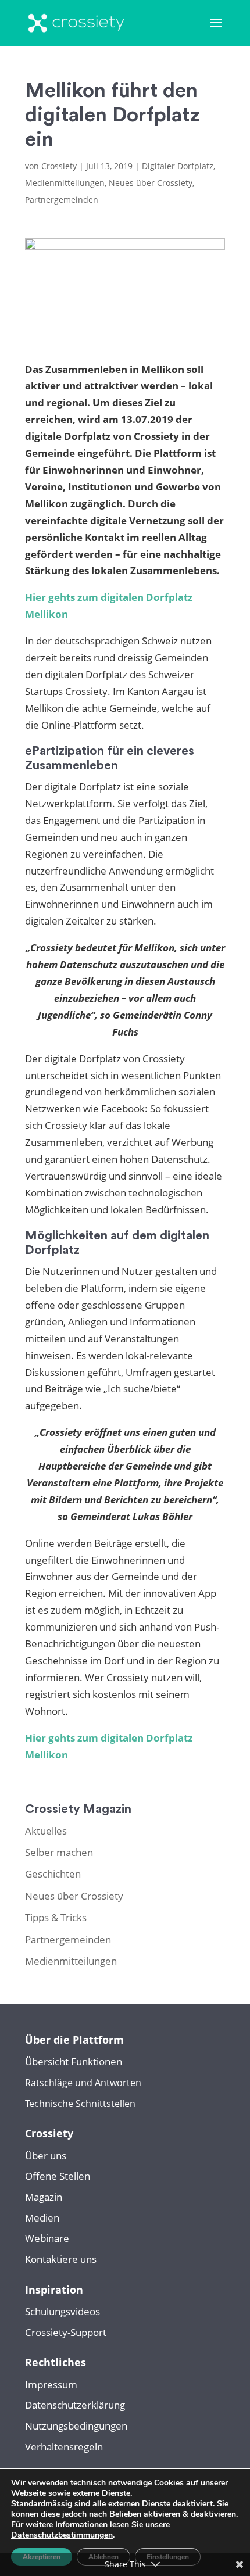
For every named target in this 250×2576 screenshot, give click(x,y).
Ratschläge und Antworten (83, 2083)
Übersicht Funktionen (74, 2061)
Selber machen (59, 1852)
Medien (42, 2218)
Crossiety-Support (66, 2332)
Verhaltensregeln (64, 2447)
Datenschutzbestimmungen (62, 2535)
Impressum (51, 2385)
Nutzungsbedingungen (76, 2426)
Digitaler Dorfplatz (178, 166)
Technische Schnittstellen (80, 2104)
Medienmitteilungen (65, 183)
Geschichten (53, 1874)
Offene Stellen (58, 2176)
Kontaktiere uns (61, 2259)
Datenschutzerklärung (75, 2405)
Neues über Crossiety (151, 183)
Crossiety (59, 166)
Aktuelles (46, 1831)
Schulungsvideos (63, 2311)
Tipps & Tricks (56, 1917)
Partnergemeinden (62, 200)
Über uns (46, 2156)
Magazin (44, 2197)
